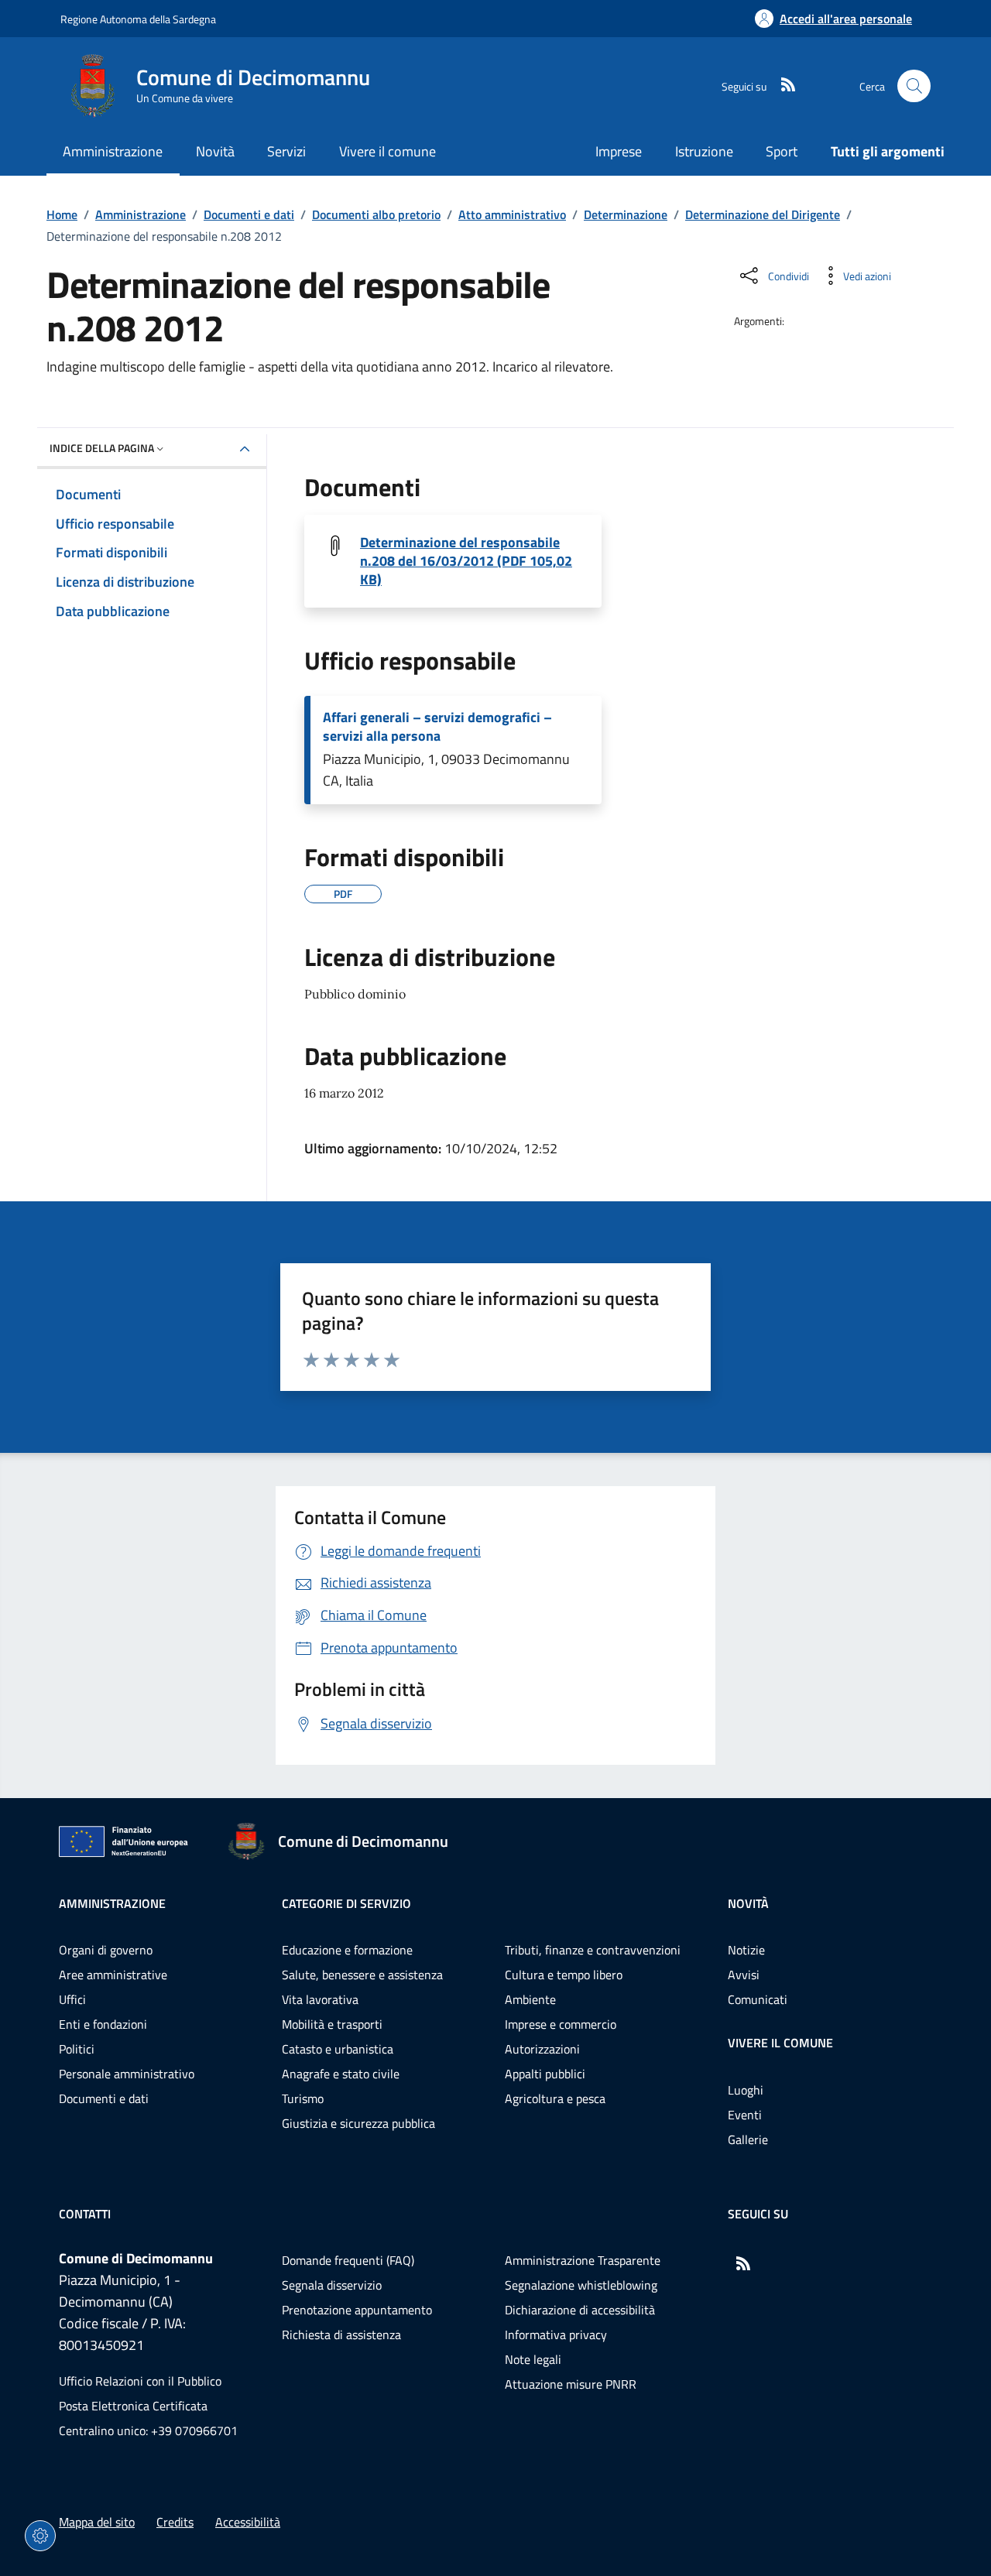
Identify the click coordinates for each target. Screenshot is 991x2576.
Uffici (72, 1999)
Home (62, 214)
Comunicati (758, 1999)
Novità (748, 1903)
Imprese (619, 151)
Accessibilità (248, 2522)
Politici (77, 2049)
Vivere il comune (780, 2043)
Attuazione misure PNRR (571, 2384)
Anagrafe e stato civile (341, 2074)
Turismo (303, 2098)
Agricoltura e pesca (555, 2098)
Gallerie (748, 2139)
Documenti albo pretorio (376, 214)
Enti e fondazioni (103, 2024)
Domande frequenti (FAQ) (348, 2260)
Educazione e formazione (347, 1950)
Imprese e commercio (561, 2024)
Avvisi (744, 1975)
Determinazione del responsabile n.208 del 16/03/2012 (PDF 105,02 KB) (466, 561)
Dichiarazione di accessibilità (580, 2310)
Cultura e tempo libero (564, 1975)
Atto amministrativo (512, 214)
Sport (782, 151)
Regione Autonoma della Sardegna (138, 19)
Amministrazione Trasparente (583, 2260)
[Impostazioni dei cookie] (40, 2536)
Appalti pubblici (545, 2074)
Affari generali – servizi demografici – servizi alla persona (437, 727)
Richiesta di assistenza (341, 2334)
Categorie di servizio (346, 1903)
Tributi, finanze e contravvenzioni (593, 1950)
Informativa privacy (556, 2334)
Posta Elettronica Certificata (133, 2406)
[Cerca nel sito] (914, 86)
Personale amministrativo (127, 2074)
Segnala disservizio (332, 2285)
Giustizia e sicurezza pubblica (358, 2123)
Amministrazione (141, 214)
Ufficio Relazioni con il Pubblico (140, 2381)
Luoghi (746, 2090)
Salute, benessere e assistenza (362, 1975)
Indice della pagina (102, 448)
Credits (175, 2522)
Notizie (746, 1950)
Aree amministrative (113, 1975)
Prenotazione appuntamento (357, 2310)
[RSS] (782, 86)
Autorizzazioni (542, 2049)
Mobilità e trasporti (332, 2024)
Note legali (533, 2359)
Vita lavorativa (320, 1999)
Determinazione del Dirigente (763, 214)
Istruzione (704, 151)
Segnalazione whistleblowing (581, 2285)
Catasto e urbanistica (338, 2049)
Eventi (745, 2115)
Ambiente (530, 1999)
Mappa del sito (97, 2522)
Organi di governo (106, 1950)
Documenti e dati (249, 214)
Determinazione (626, 214)
